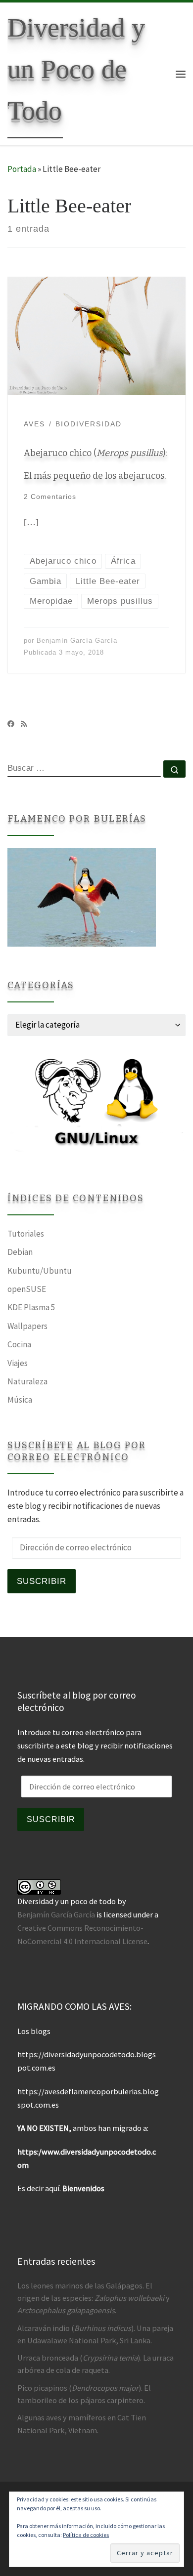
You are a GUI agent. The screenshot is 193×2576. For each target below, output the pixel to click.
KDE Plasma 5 (31, 1307)
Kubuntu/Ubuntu (40, 1271)
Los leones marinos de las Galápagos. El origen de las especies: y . (94, 2298)
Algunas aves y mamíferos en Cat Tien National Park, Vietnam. (82, 2424)
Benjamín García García (77, 641)
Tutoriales (26, 1234)
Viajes (18, 1363)
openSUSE (27, 1289)
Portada (22, 169)
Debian (20, 1252)
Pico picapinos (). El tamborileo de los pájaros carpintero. (84, 2394)
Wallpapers (27, 1326)
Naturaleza (27, 1381)
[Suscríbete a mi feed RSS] (24, 724)
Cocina (19, 1344)
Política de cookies (86, 2535)
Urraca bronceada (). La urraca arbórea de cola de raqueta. (96, 2364)
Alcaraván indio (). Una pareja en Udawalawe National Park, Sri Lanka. (95, 2334)
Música (20, 1400)
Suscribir (42, 1581)
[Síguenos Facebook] (11, 724)
